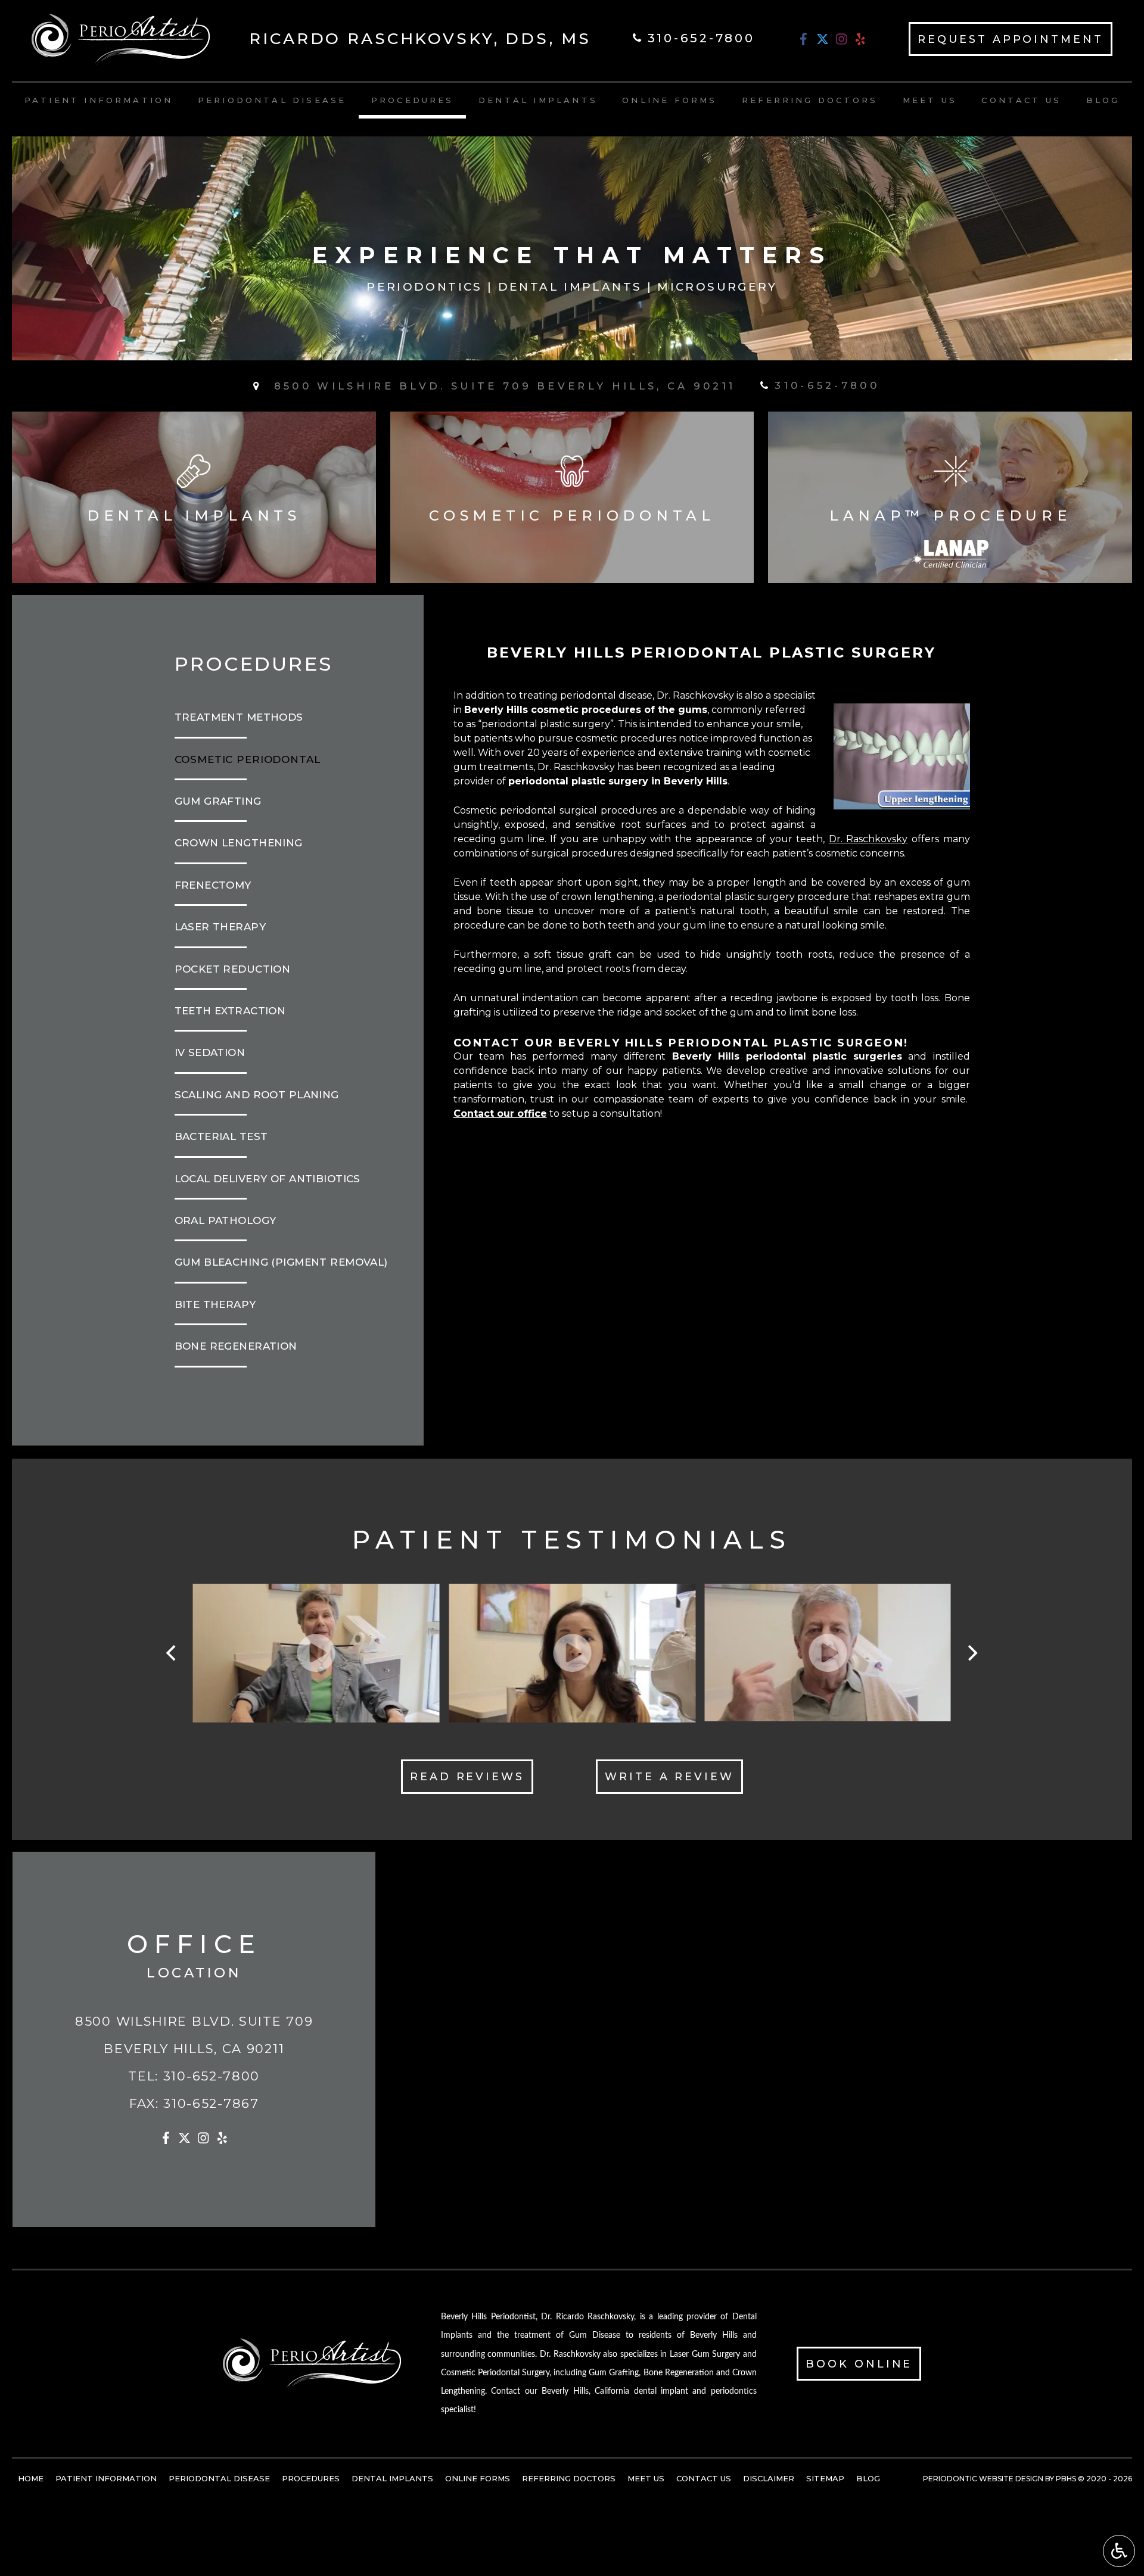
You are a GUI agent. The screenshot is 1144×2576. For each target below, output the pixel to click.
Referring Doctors (810, 100)
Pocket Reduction (233, 969)
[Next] (972, 1653)
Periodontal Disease (272, 100)
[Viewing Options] (1119, 2551)
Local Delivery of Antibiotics (268, 1179)
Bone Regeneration (236, 1346)
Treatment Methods (239, 717)
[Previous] (173, 1653)
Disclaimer (769, 2478)
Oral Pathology (226, 1220)
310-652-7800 (212, 2076)
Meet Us (930, 100)
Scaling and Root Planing (257, 1095)
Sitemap (825, 2478)
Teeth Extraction (230, 1011)
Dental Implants (538, 100)
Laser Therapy (220, 927)
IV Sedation (210, 1052)
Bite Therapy (215, 1304)
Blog (1103, 100)
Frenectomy (213, 885)
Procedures (413, 100)
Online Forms (669, 100)
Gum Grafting (218, 801)
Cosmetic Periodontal (248, 759)
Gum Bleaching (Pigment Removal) (281, 1262)
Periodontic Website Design (983, 2479)
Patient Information (99, 100)
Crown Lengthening (239, 843)
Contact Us (1021, 100)
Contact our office (500, 1113)
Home (31, 2478)
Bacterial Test (221, 1136)
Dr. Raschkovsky (868, 839)
